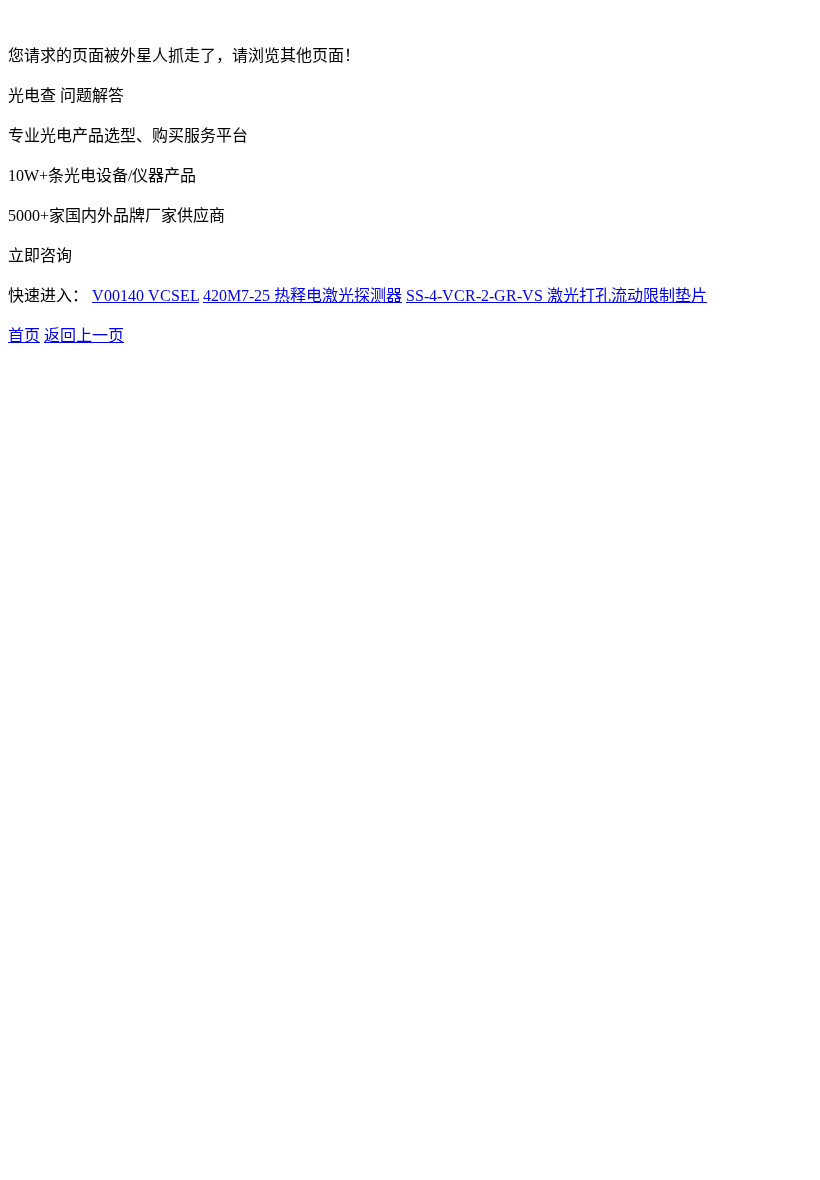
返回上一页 (84, 335)
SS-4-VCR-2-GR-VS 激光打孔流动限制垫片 (556, 295)
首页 (24, 335)
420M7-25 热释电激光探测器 (302, 295)
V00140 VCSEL (145, 295)
